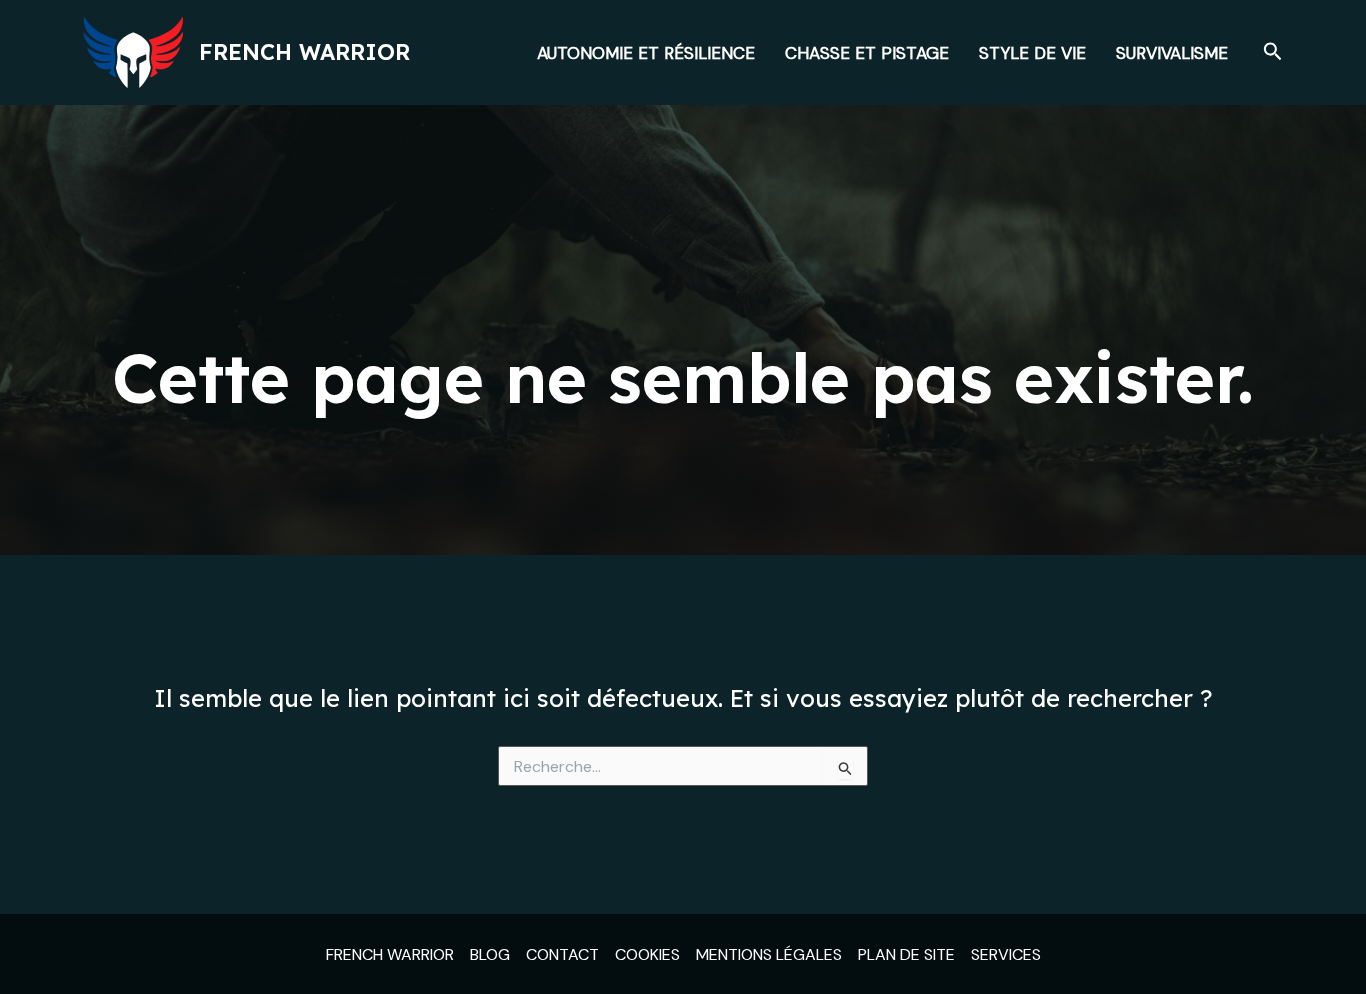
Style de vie (1032, 53)
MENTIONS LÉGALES (769, 954)
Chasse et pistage (867, 53)
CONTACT (562, 954)
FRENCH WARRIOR (390, 954)
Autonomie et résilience (646, 53)
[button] (1273, 52)
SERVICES (1006, 954)
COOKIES (647, 954)
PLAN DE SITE (906, 954)
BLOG (490, 954)
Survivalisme (1172, 53)
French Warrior (304, 52)
